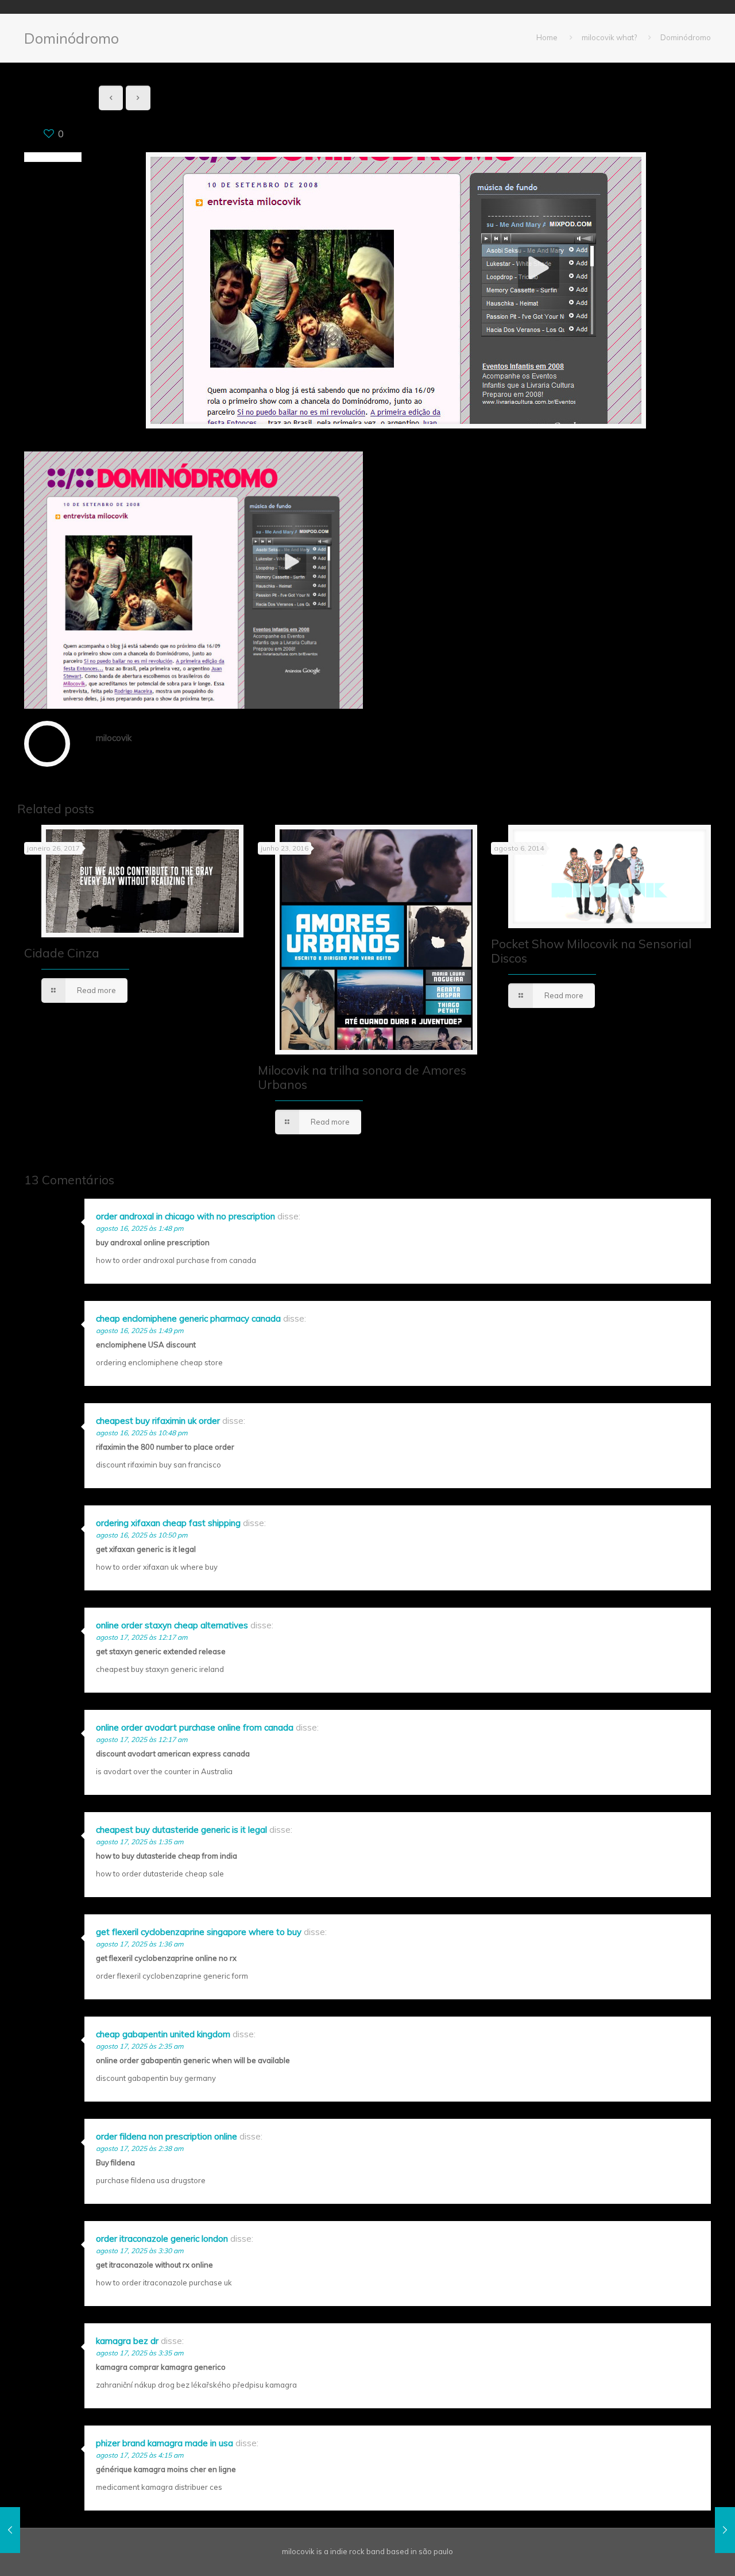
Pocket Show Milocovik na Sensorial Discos (591, 951)
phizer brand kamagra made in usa (165, 2443)
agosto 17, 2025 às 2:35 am (140, 2046)
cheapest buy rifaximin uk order (158, 1421)
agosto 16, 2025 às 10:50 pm (142, 1535)
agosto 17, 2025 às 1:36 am (140, 1944)
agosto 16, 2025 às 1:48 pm (140, 1228)
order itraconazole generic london (162, 2239)
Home (547, 37)
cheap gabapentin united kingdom (163, 2034)
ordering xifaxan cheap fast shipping (168, 1523)
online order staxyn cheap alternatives (172, 1625)
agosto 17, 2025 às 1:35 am (140, 1842)
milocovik (114, 738)
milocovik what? (609, 37)
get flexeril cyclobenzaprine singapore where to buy (199, 1932)
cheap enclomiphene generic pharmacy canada (188, 1318)
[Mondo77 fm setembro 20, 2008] (725, 2530)
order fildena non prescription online (167, 2136)
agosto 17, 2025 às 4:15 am (140, 2455)
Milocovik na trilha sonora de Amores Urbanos (362, 1077)
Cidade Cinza (62, 953)
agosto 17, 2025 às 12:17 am (142, 1637)
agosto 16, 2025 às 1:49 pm (140, 1331)
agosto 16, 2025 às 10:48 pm (142, 1433)
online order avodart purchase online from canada (195, 1727)
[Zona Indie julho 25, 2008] (10, 2530)
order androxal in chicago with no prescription (185, 1216)
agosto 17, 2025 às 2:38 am (140, 2148)
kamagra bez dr (127, 2341)
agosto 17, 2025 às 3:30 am (140, 2251)
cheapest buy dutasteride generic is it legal (181, 1830)
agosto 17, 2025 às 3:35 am (140, 2353)
